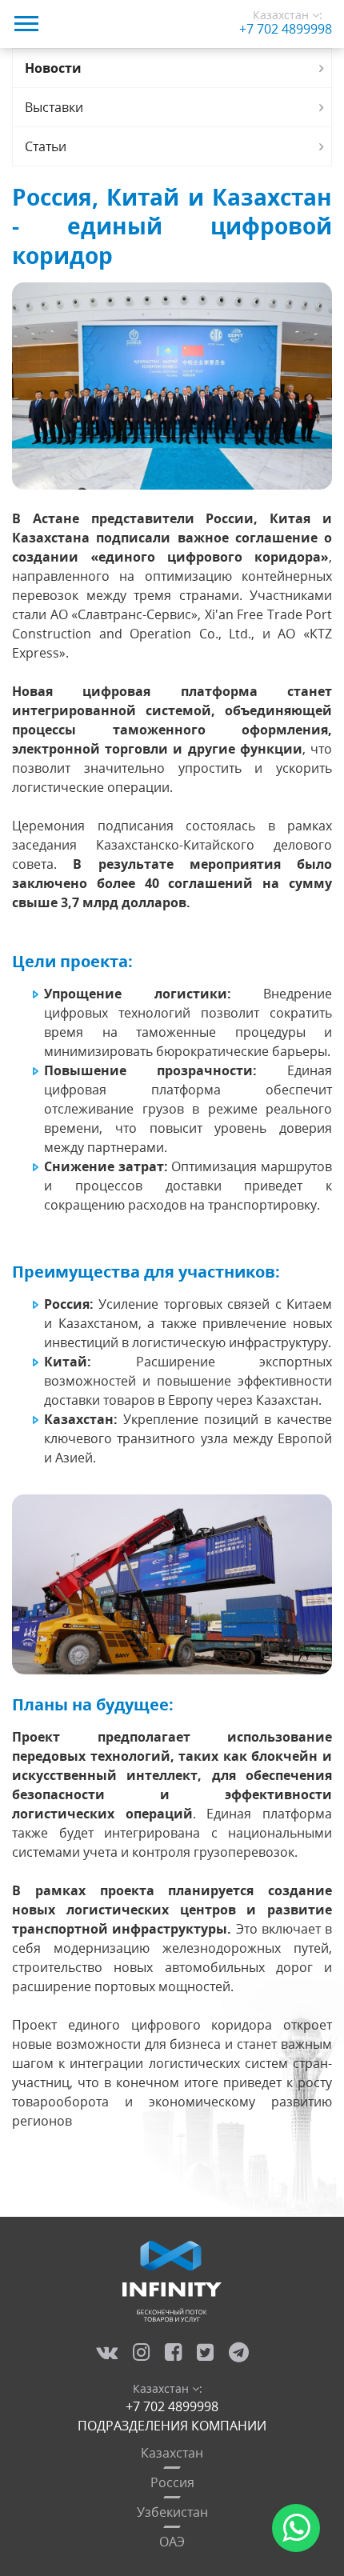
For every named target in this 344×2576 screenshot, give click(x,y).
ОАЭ (172, 2542)
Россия (172, 2482)
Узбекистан (172, 2512)
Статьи (46, 146)
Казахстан (172, 2453)
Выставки (54, 107)
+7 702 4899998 (286, 29)
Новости (53, 68)
